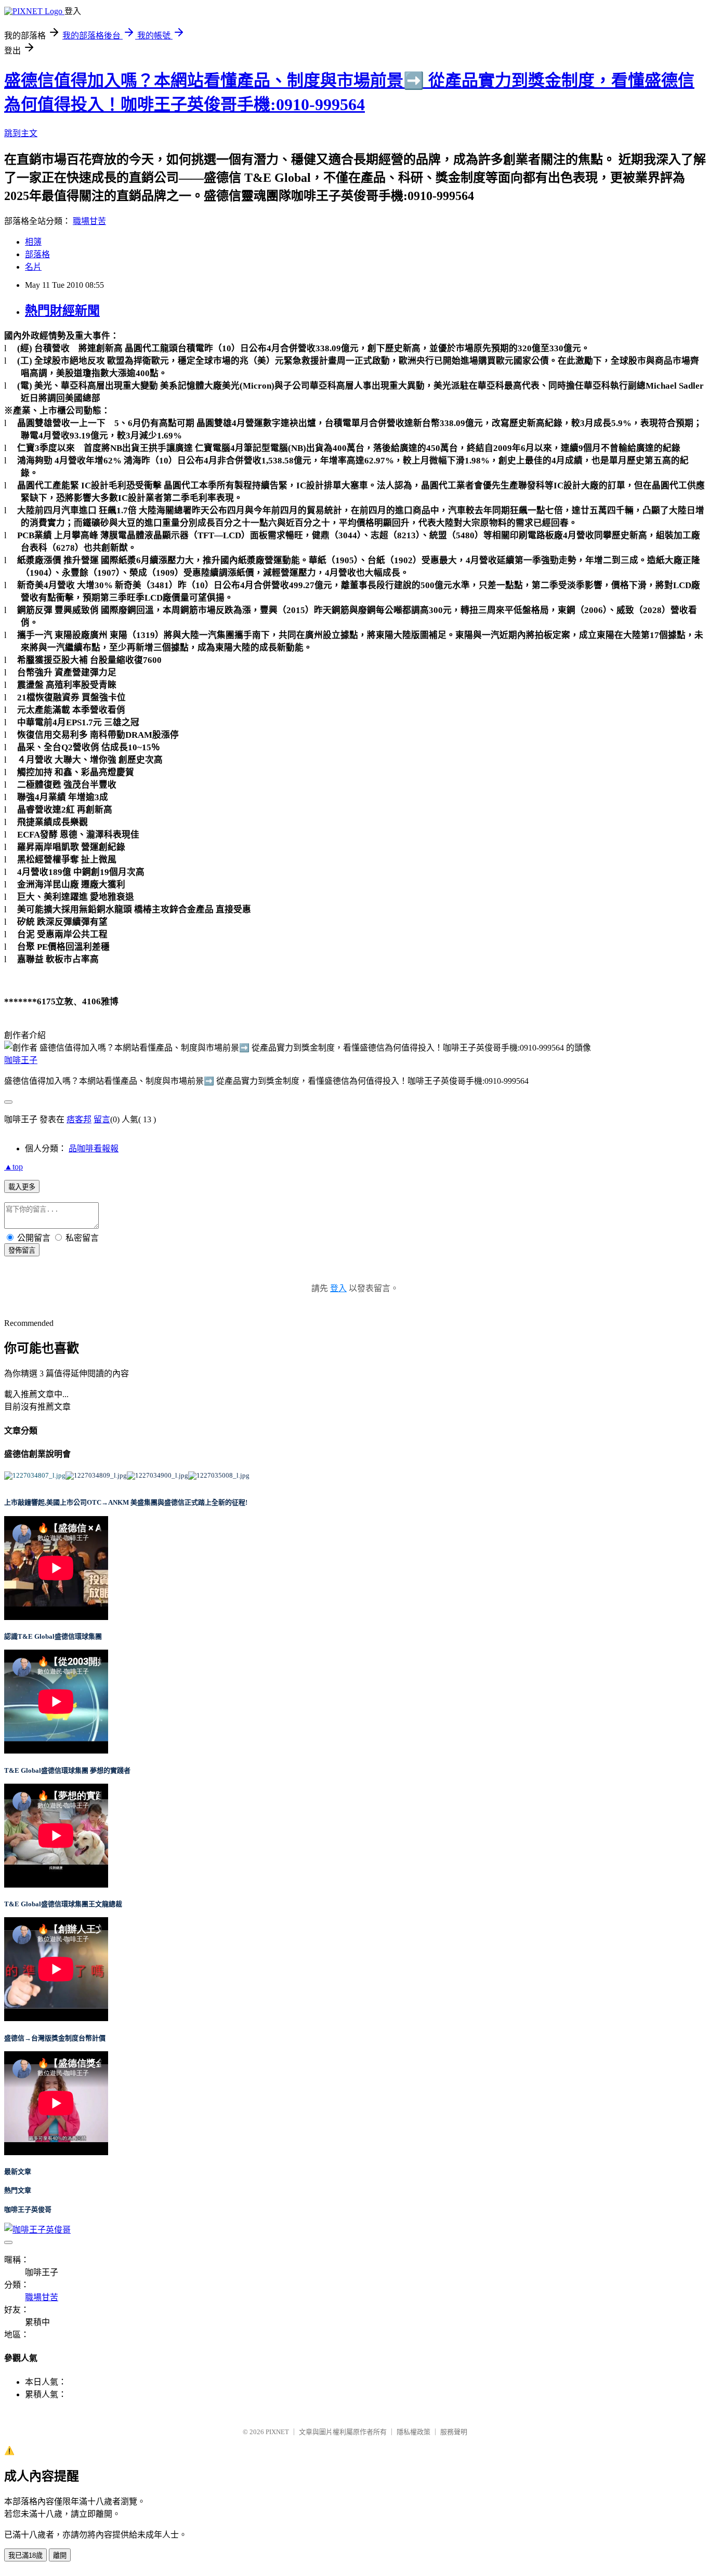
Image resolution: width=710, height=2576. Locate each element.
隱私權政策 (413, 2432)
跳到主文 (21, 133)
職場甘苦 (89, 221)
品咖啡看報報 (94, 1148)
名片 (33, 267)
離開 (60, 2555)
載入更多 (22, 1187)
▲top (14, 1167)
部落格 (37, 254)
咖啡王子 (21, 1060)
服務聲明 (454, 2432)
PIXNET (277, 2432)
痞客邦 (79, 1119)
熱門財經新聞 (62, 311)
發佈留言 (22, 1250)
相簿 (33, 242)
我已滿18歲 (25, 2555)
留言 (102, 1119)
